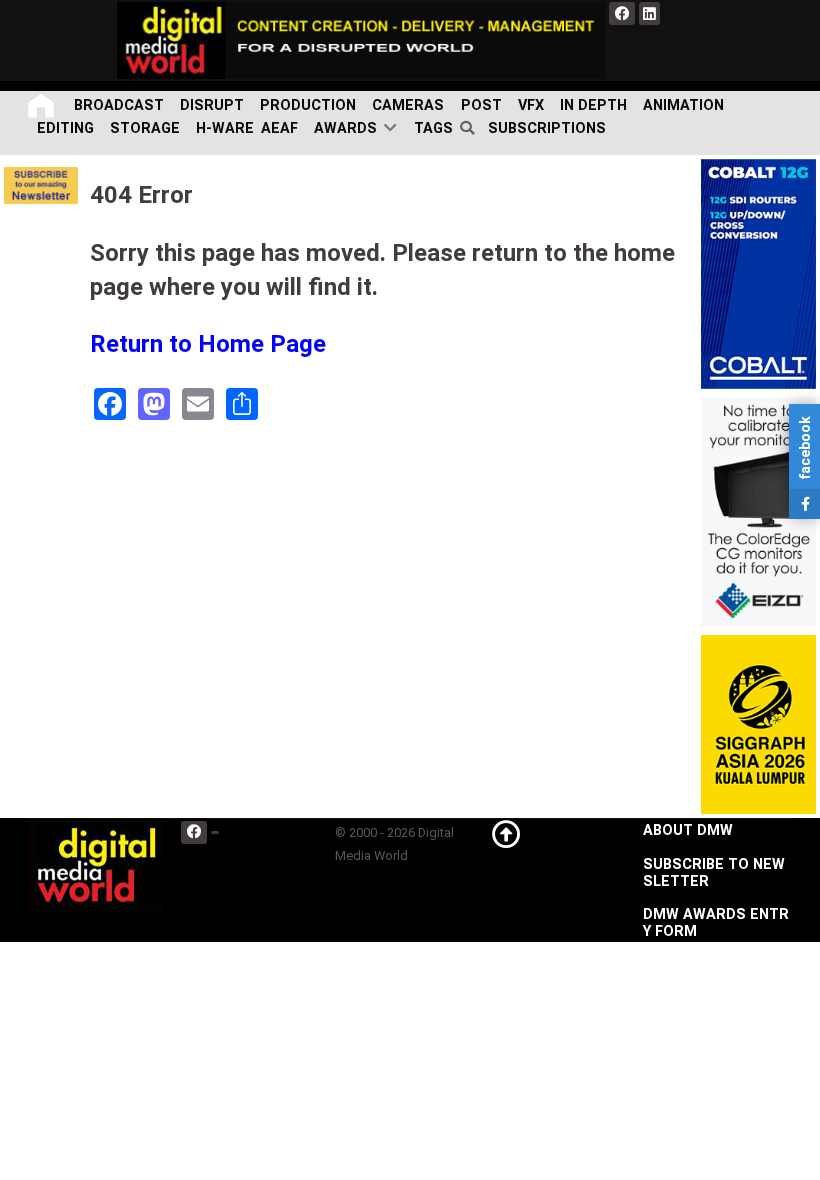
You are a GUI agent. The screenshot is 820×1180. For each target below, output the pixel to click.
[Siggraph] (758, 724)
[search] (470, 129)
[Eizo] (758, 511)
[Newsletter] (41, 185)
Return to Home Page (208, 344)
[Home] (43, 105)
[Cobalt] (758, 273)
